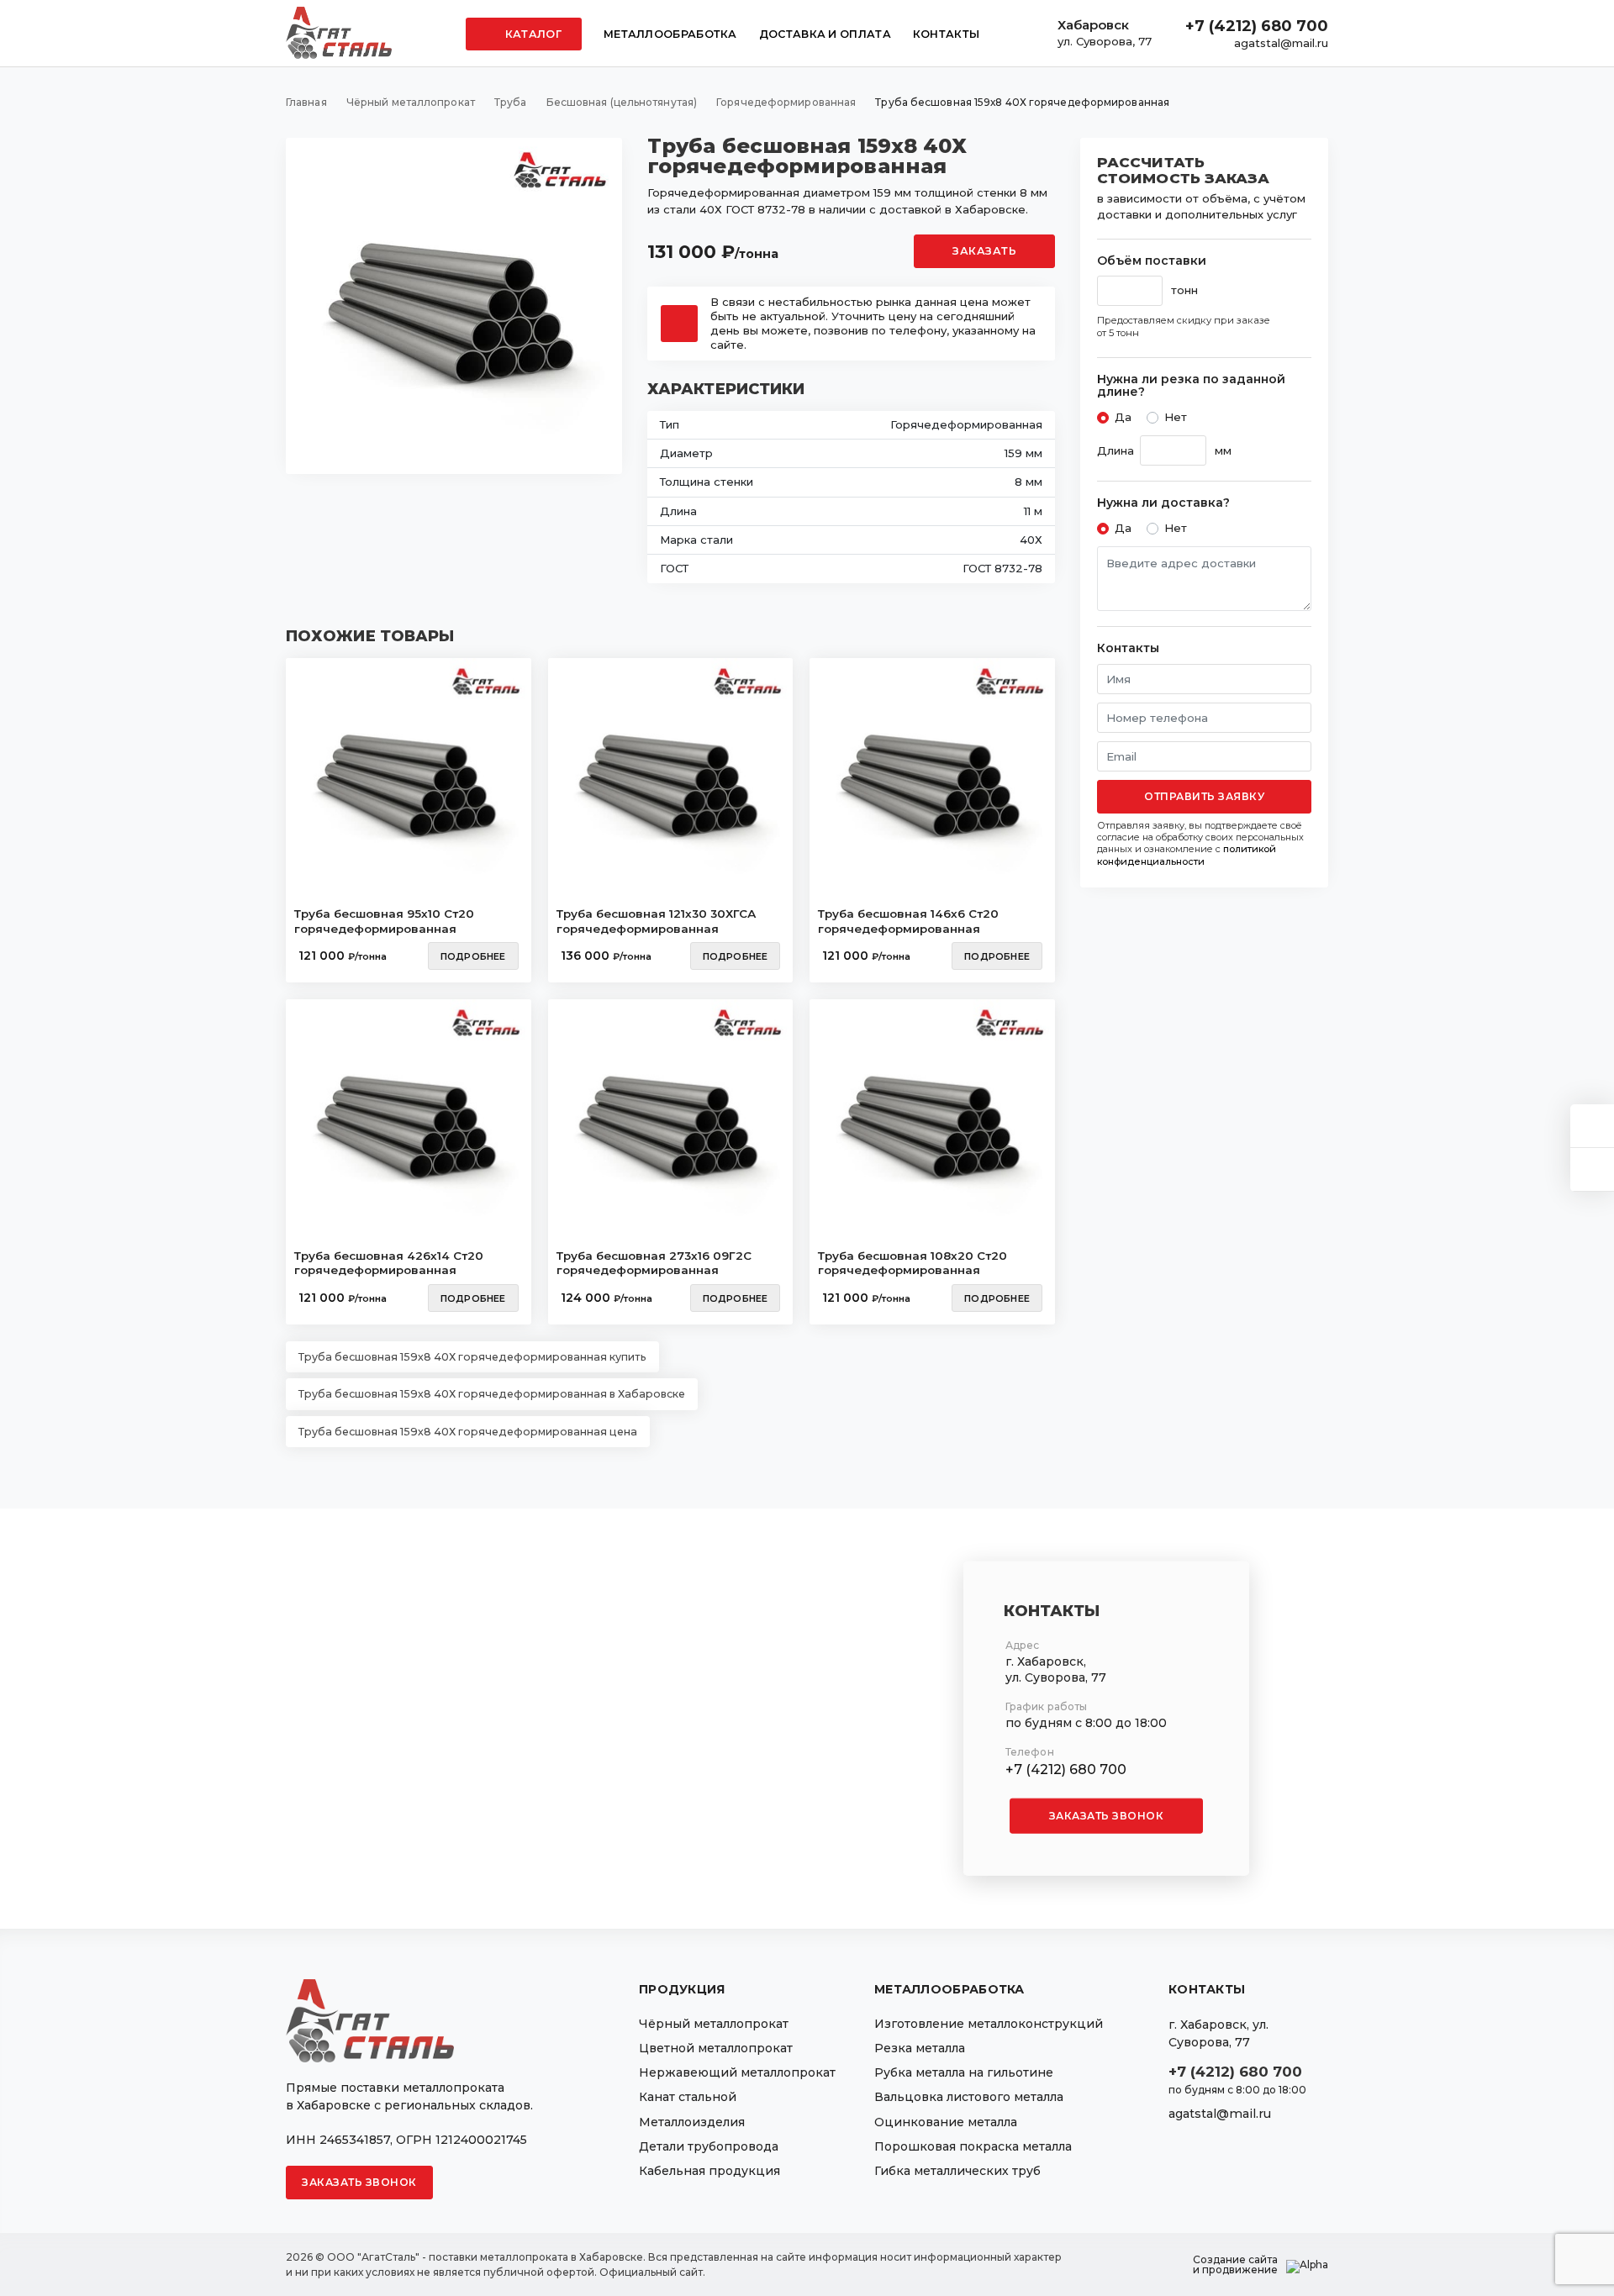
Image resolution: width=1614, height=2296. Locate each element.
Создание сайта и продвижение (1235, 2265)
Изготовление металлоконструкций (989, 2024)
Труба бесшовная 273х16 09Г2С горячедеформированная (654, 1263)
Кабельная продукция (709, 2171)
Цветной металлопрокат (716, 2048)
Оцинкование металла (946, 2122)
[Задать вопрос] (1592, 1126)
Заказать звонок (1107, 1816)
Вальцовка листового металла (969, 2097)
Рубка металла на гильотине (964, 2072)
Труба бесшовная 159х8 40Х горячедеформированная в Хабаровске (492, 1394)
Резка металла (920, 2048)
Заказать (984, 251)
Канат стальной (688, 2097)
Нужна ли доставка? (1163, 503)
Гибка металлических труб (957, 2171)
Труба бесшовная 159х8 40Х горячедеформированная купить (472, 1357)
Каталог (532, 34)
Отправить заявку (1204, 796)
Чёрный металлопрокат (714, 2024)
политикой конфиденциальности (1187, 855)
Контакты (946, 34)
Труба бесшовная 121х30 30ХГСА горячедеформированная (656, 921)
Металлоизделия (692, 2122)
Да (1123, 417)
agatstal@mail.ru (1281, 43)
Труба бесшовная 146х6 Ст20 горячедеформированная (908, 921)
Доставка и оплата (825, 34)
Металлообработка (670, 34)
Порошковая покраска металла (973, 2146)
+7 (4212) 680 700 (1257, 26)
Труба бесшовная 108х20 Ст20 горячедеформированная (912, 1263)
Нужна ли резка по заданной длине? (1191, 386)
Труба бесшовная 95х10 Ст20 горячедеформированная (384, 921)
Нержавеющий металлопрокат (737, 2072)
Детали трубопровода (709, 2146)
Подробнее (473, 956)
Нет (1176, 417)
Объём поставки (1152, 261)
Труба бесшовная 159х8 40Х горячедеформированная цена (468, 1432)
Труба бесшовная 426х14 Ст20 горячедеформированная (389, 1263)
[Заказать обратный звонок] (1592, 1169)
